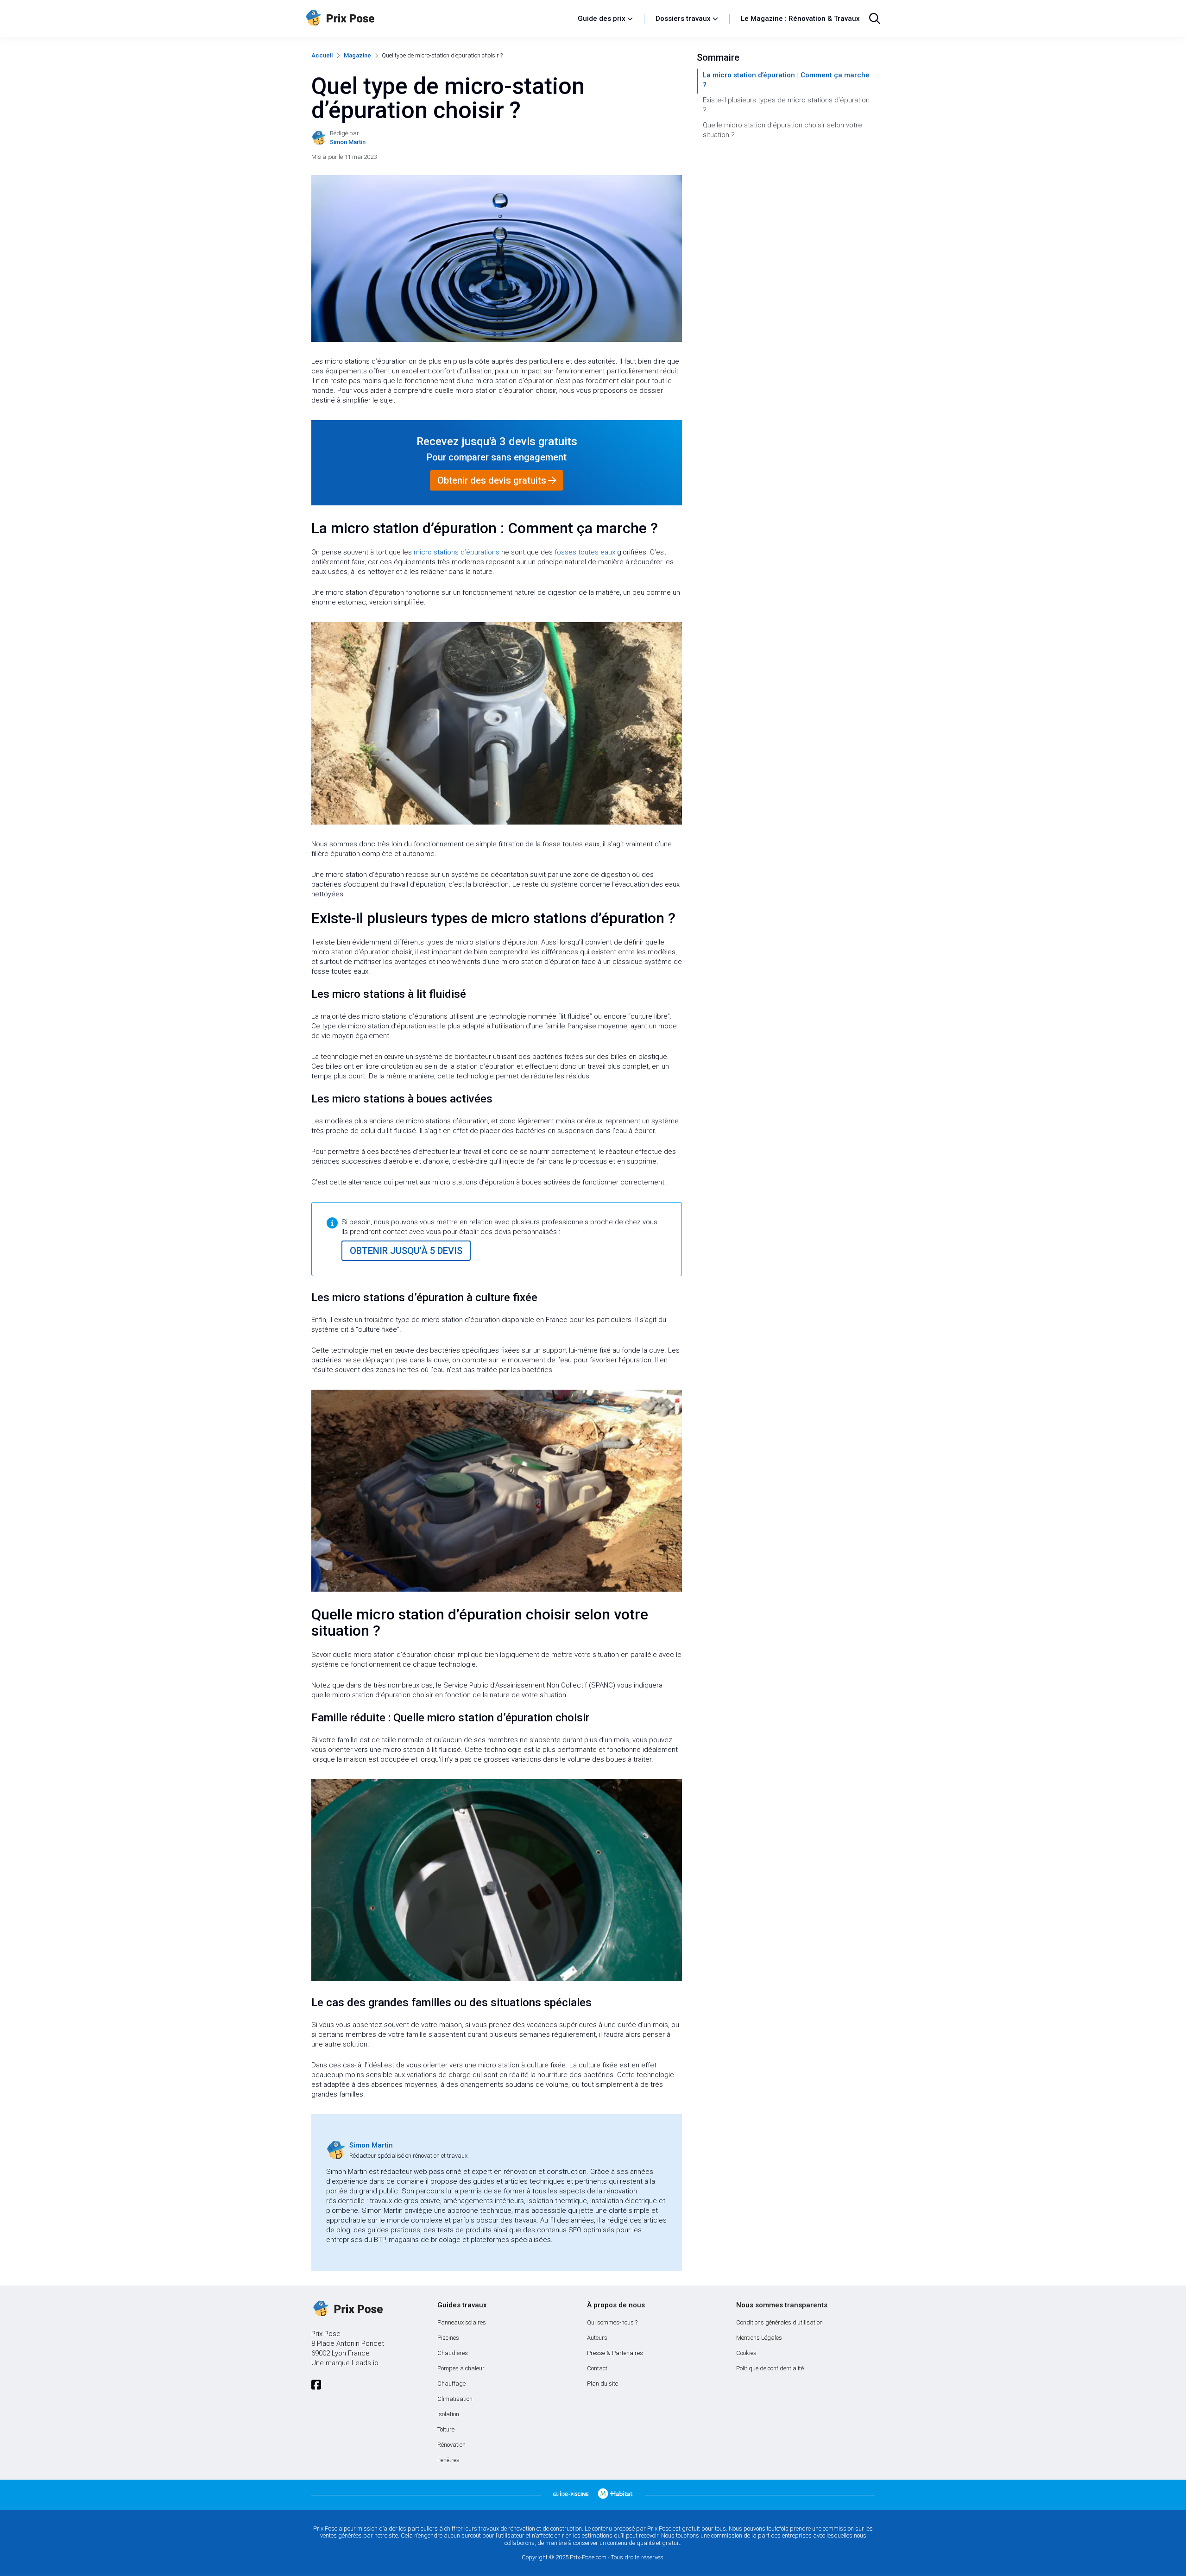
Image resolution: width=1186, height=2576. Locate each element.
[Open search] (875, 19)
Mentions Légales (759, 2338)
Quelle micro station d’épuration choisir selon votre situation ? (782, 130)
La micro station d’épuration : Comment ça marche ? (786, 80)
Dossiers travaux (683, 19)
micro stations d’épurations (457, 552)
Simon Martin (371, 2145)
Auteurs (597, 2338)
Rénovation (451, 2445)
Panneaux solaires (462, 2322)
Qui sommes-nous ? (612, 2322)
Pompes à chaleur (461, 2368)
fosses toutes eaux (585, 552)
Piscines (448, 2338)
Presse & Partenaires (615, 2353)
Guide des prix (602, 19)
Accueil (322, 55)
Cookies (746, 2353)
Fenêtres (448, 2460)
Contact (597, 2368)
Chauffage (451, 2384)
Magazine (357, 55)
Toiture (446, 2429)
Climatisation (455, 2399)
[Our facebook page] (316, 2385)
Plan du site (602, 2384)
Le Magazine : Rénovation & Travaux (800, 19)
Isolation (448, 2414)
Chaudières (453, 2353)
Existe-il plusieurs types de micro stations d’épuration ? (786, 105)
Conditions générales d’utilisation (779, 2322)
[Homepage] (437, 19)
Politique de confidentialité (770, 2368)
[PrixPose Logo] (347, 2309)
